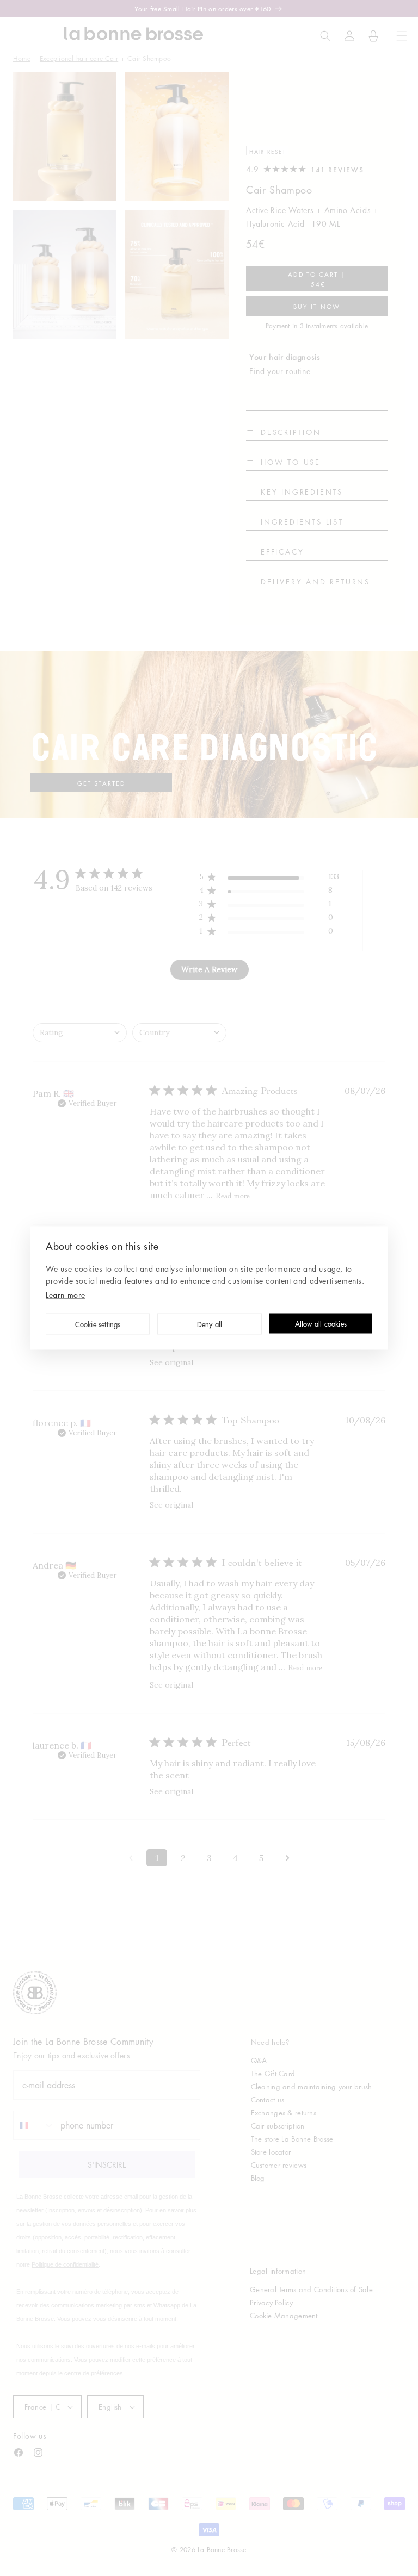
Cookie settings (98, 1325)
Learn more (66, 1295)
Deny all (210, 1325)
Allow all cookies (321, 1324)
